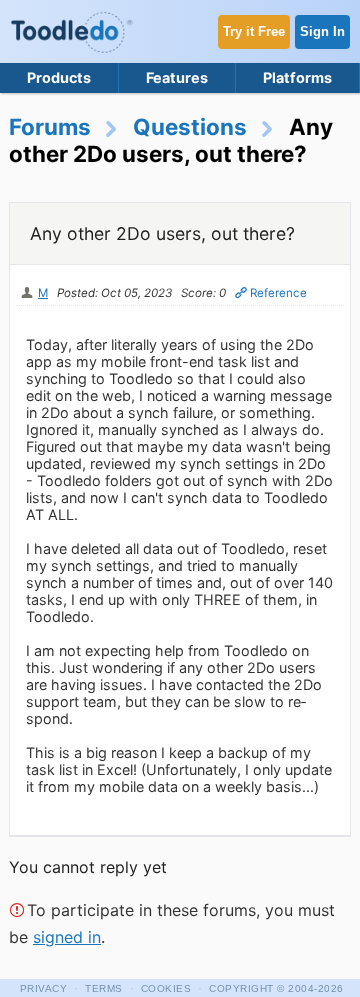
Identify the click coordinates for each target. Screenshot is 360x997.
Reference (278, 293)
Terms (104, 988)
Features (177, 77)
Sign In (322, 31)
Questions (190, 126)
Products (59, 77)
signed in (67, 937)
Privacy (44, 988)
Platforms (297, 77)
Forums (50, 126)
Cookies (166, 988)
